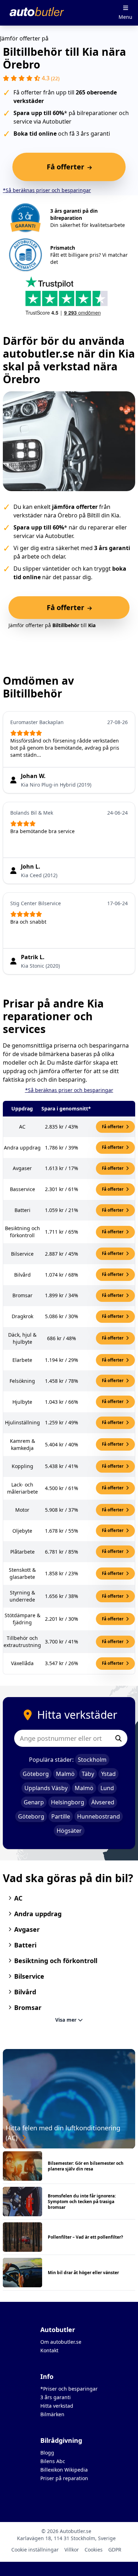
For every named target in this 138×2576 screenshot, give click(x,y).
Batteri (25, 1945)
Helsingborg (68, 1802)
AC (18, 1898)
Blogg (47, 2453)
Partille (61, 1816)
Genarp (34, 1802)
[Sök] (119, 1738)
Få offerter (113, 1127)
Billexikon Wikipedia (64, 2470)
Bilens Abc (53, 2461)
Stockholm (92, 1760)
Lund (107, 1788)
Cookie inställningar (35, 2550)
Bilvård (25, 1992)
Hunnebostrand (99, 1816)
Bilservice (29, 1976)
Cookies (94, 2550)
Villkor (72, 2550)
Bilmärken (52, 2414)
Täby (88, 1774)
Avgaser (27, 1929)
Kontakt (49, 2350)
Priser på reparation (64, 2478)
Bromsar (28, 2007)
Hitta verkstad (57, 2406)
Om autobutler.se (61, 2342)
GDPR (115, 2550)
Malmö (65, 1774)
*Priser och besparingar (69, 2389)
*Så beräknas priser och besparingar (47, 190)
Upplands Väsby (46, 1788)
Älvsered (103, 1802)
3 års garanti (56, 2397)
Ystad (108, 1774)
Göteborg (36, 1774)
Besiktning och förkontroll (56, 1961)
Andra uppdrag (38, 1914)
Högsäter (69, 1831)
